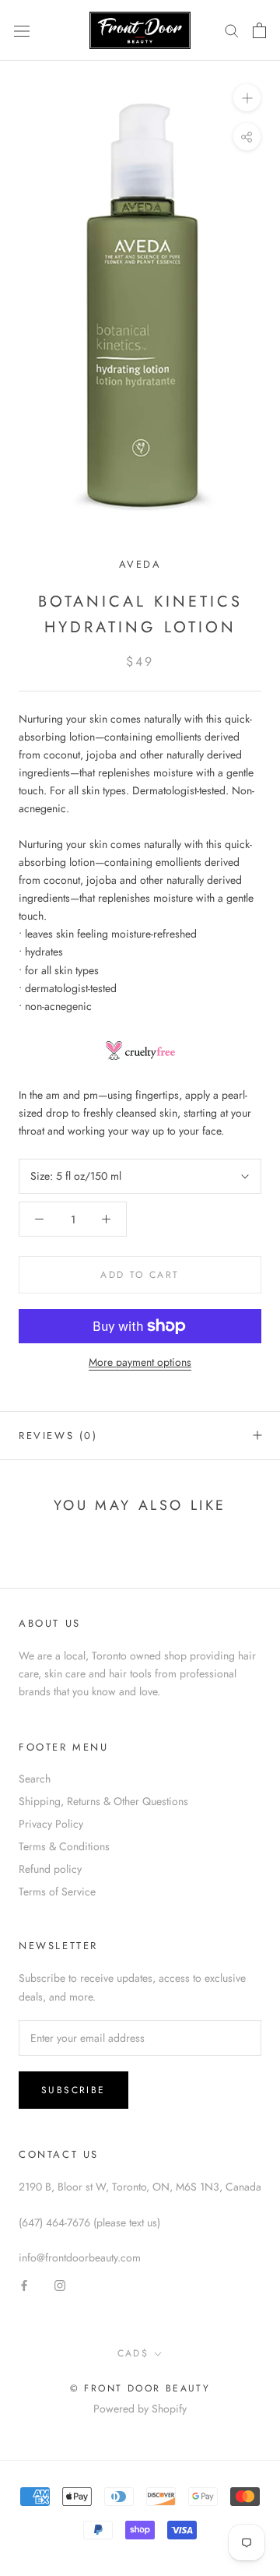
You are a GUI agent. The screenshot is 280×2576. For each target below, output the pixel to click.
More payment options (140, 1362)
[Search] (232, 30)
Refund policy (50, 1869)
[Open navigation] (22, 30)
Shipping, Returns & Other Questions (103, 1801)
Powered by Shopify (140, 2409)
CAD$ (133, 2353)
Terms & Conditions (64, 1846)
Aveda (140, 564)
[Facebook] (24, 2284)
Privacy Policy (51, 1824)
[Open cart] (259, 30)
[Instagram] (60, 2284)
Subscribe (73, 2090)
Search (35, 1779)
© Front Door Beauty (140, 2388)
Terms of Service (57, 1892)
